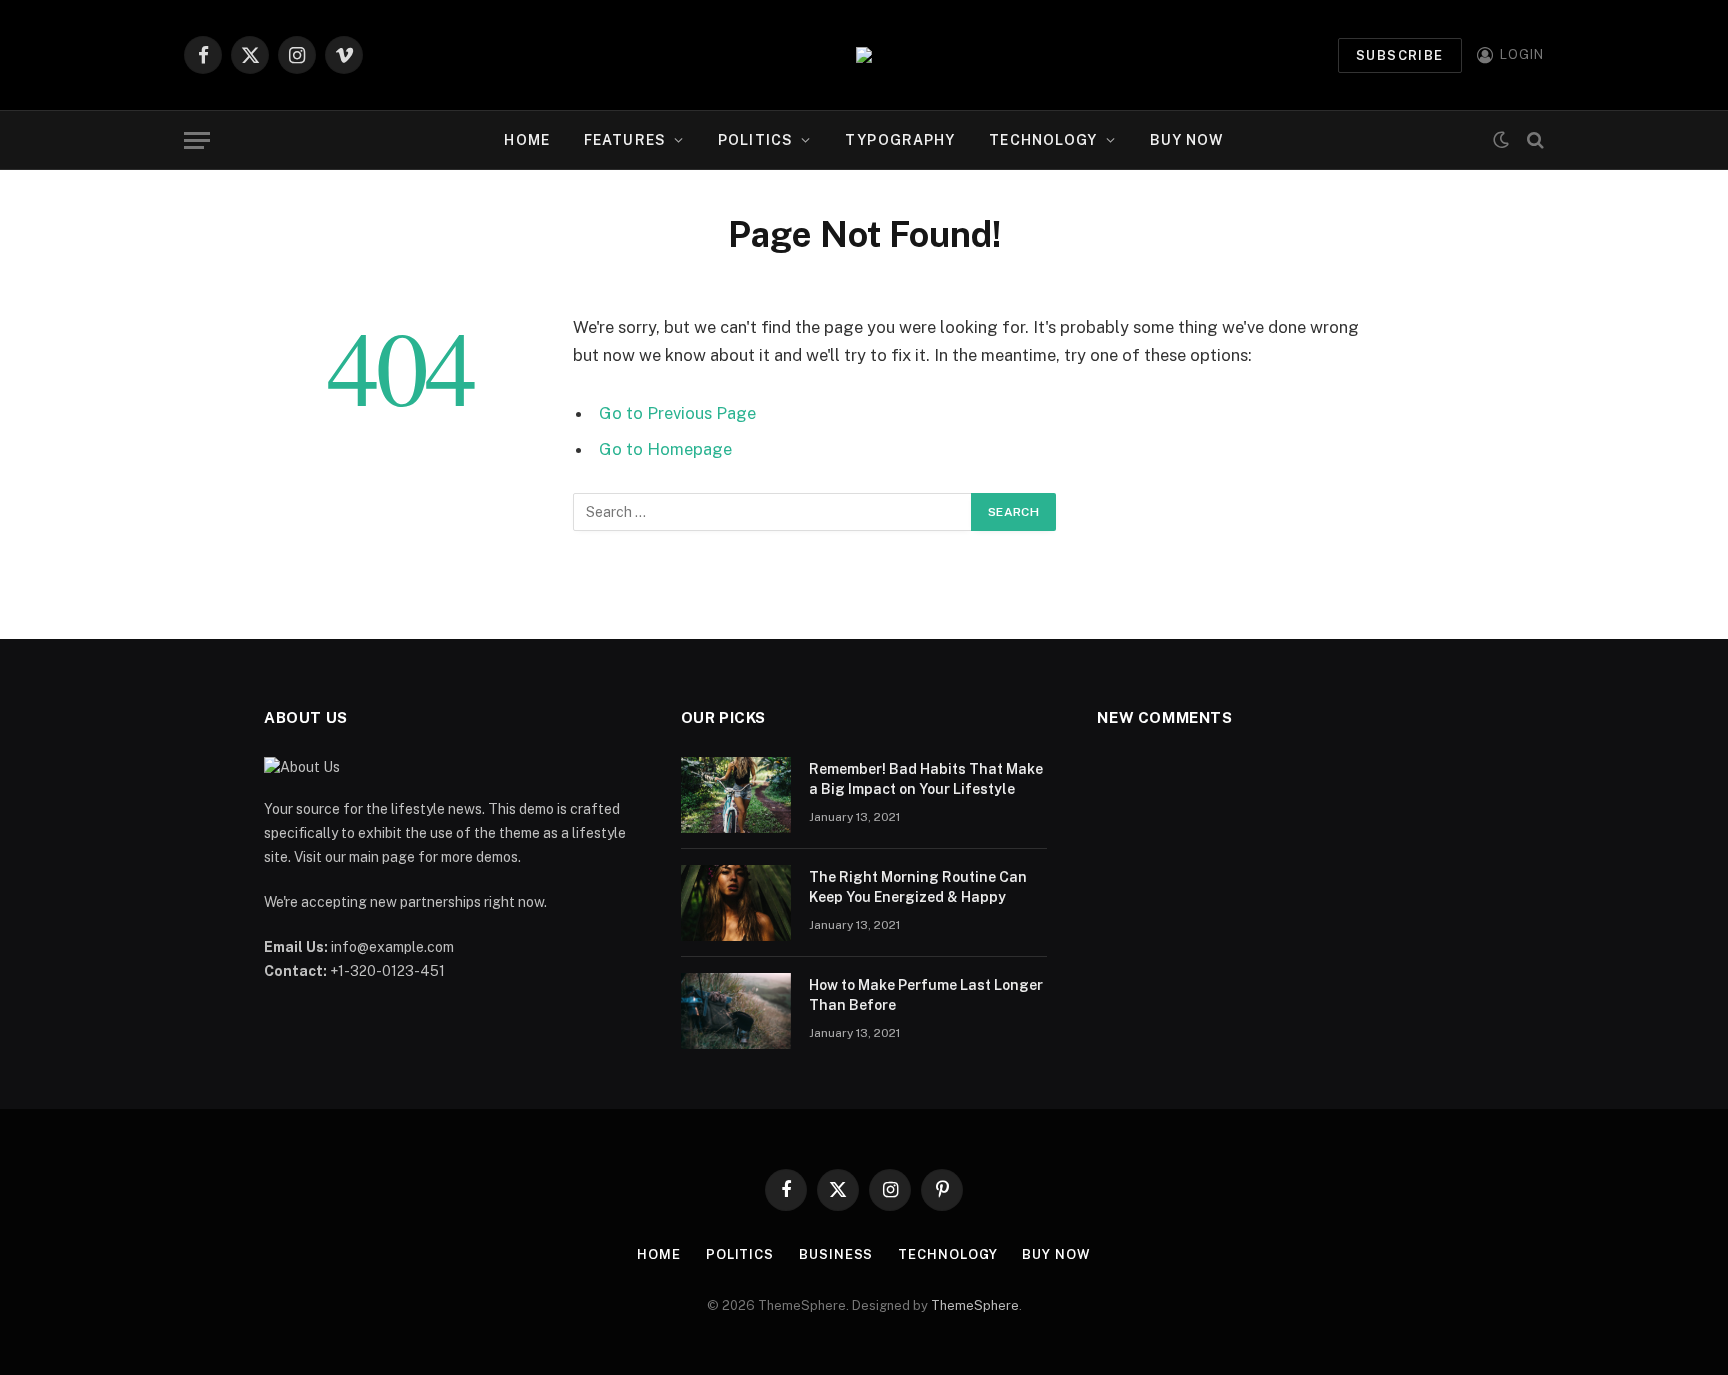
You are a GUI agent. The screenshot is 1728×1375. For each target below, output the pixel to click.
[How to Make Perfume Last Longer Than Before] (736, 1011)
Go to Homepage (665, 449)
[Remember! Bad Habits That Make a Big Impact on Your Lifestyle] (736, 795)
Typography (900, 140)
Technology (1043, 140)
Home (526, 140)
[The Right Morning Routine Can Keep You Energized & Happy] (736, 903)
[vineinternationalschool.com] (864, 55)
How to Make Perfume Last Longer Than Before (926, 995)
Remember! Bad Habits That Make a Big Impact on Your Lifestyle (926, 779)
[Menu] (197, 140)
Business (836, 1254)
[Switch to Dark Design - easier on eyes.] (1501, 140)
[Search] (1533, 140)
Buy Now (1187, 140)
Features (625, 140)
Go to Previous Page (677, 413)
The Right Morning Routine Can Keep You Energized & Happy (918, 887)
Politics (755, 140)
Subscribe (1400, 55)
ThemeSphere (975, 1305)
